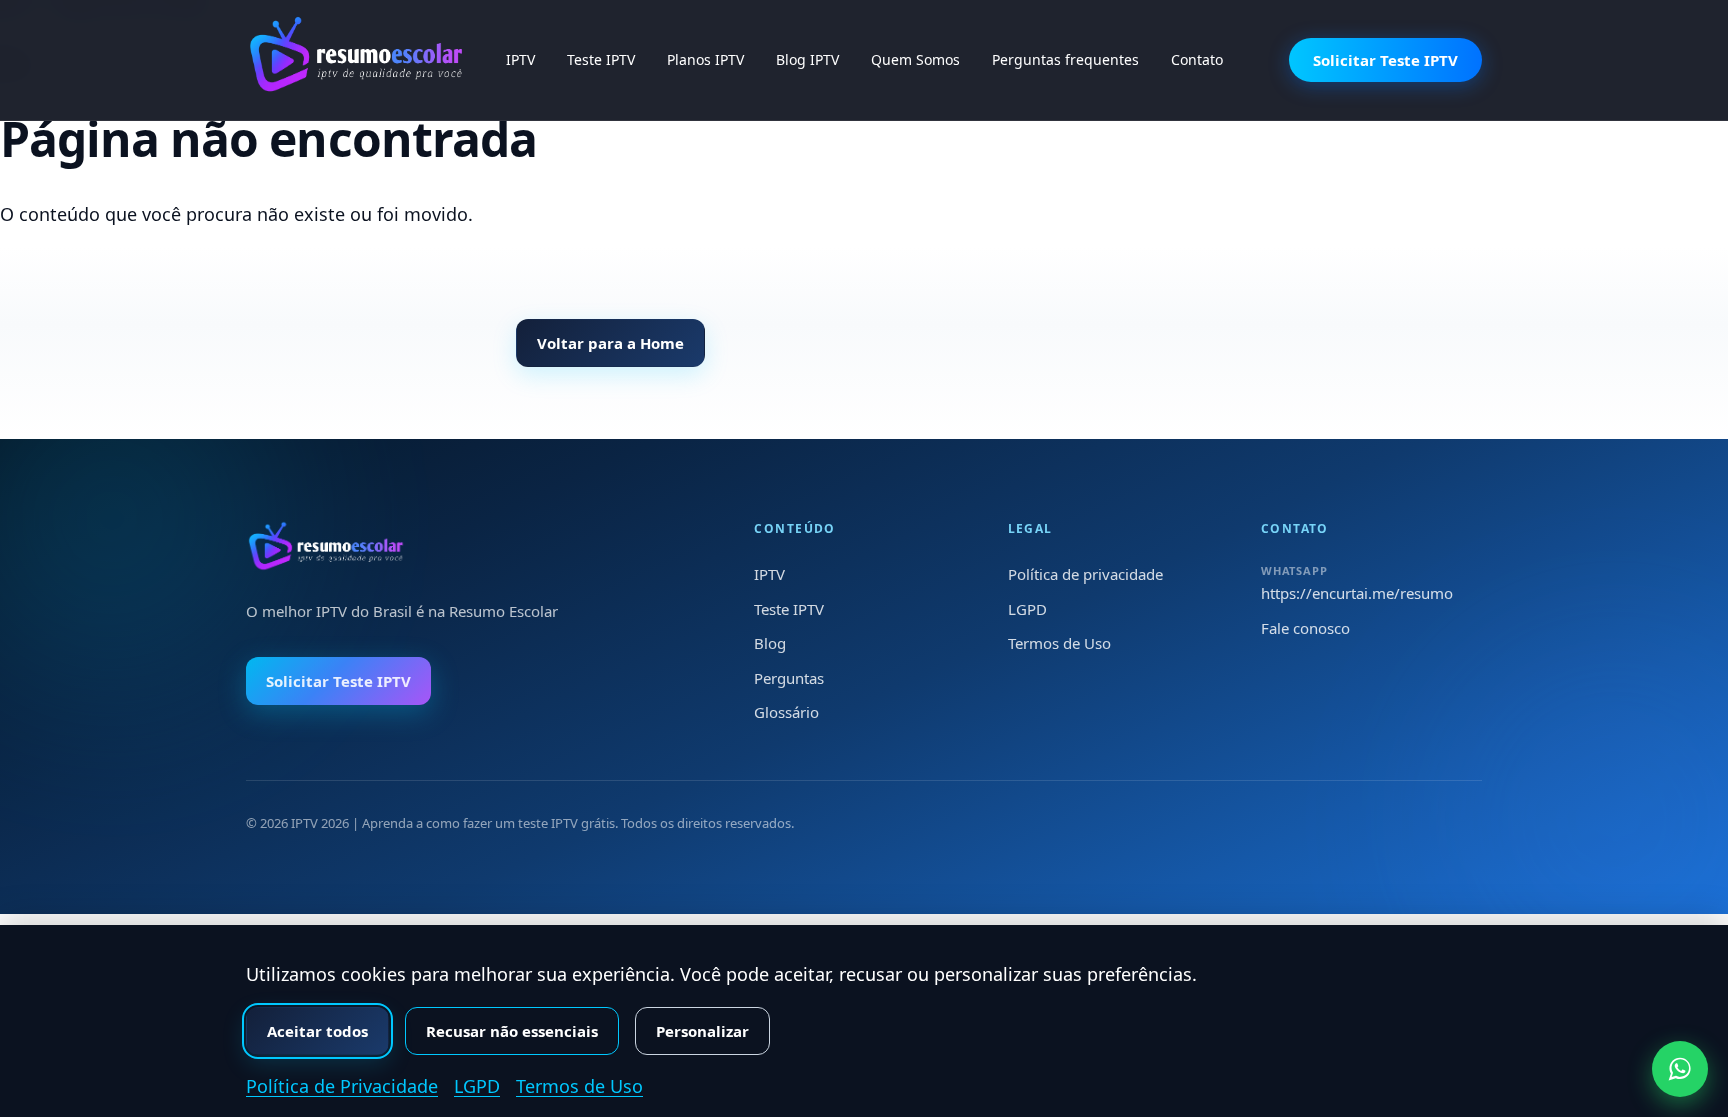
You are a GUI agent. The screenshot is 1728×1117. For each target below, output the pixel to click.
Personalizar (702, 1031)
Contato (1197, 59)
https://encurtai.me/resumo (1357, 593)
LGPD (1027, 609)
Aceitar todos (317, 1031)
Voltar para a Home (610, 343)
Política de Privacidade (342, 1086)
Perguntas (789, 678)
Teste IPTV (601, 59)
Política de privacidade (1085, 574)
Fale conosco (1305, 628)
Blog (770, 643)
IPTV (520, 59)
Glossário (786, 712)
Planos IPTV (705, 59)
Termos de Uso (1059, 643)
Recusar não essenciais (512, 1031)
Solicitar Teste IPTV (1385, 60)
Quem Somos (915, 59)
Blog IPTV (807, 59)
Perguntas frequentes (1065, 59)
